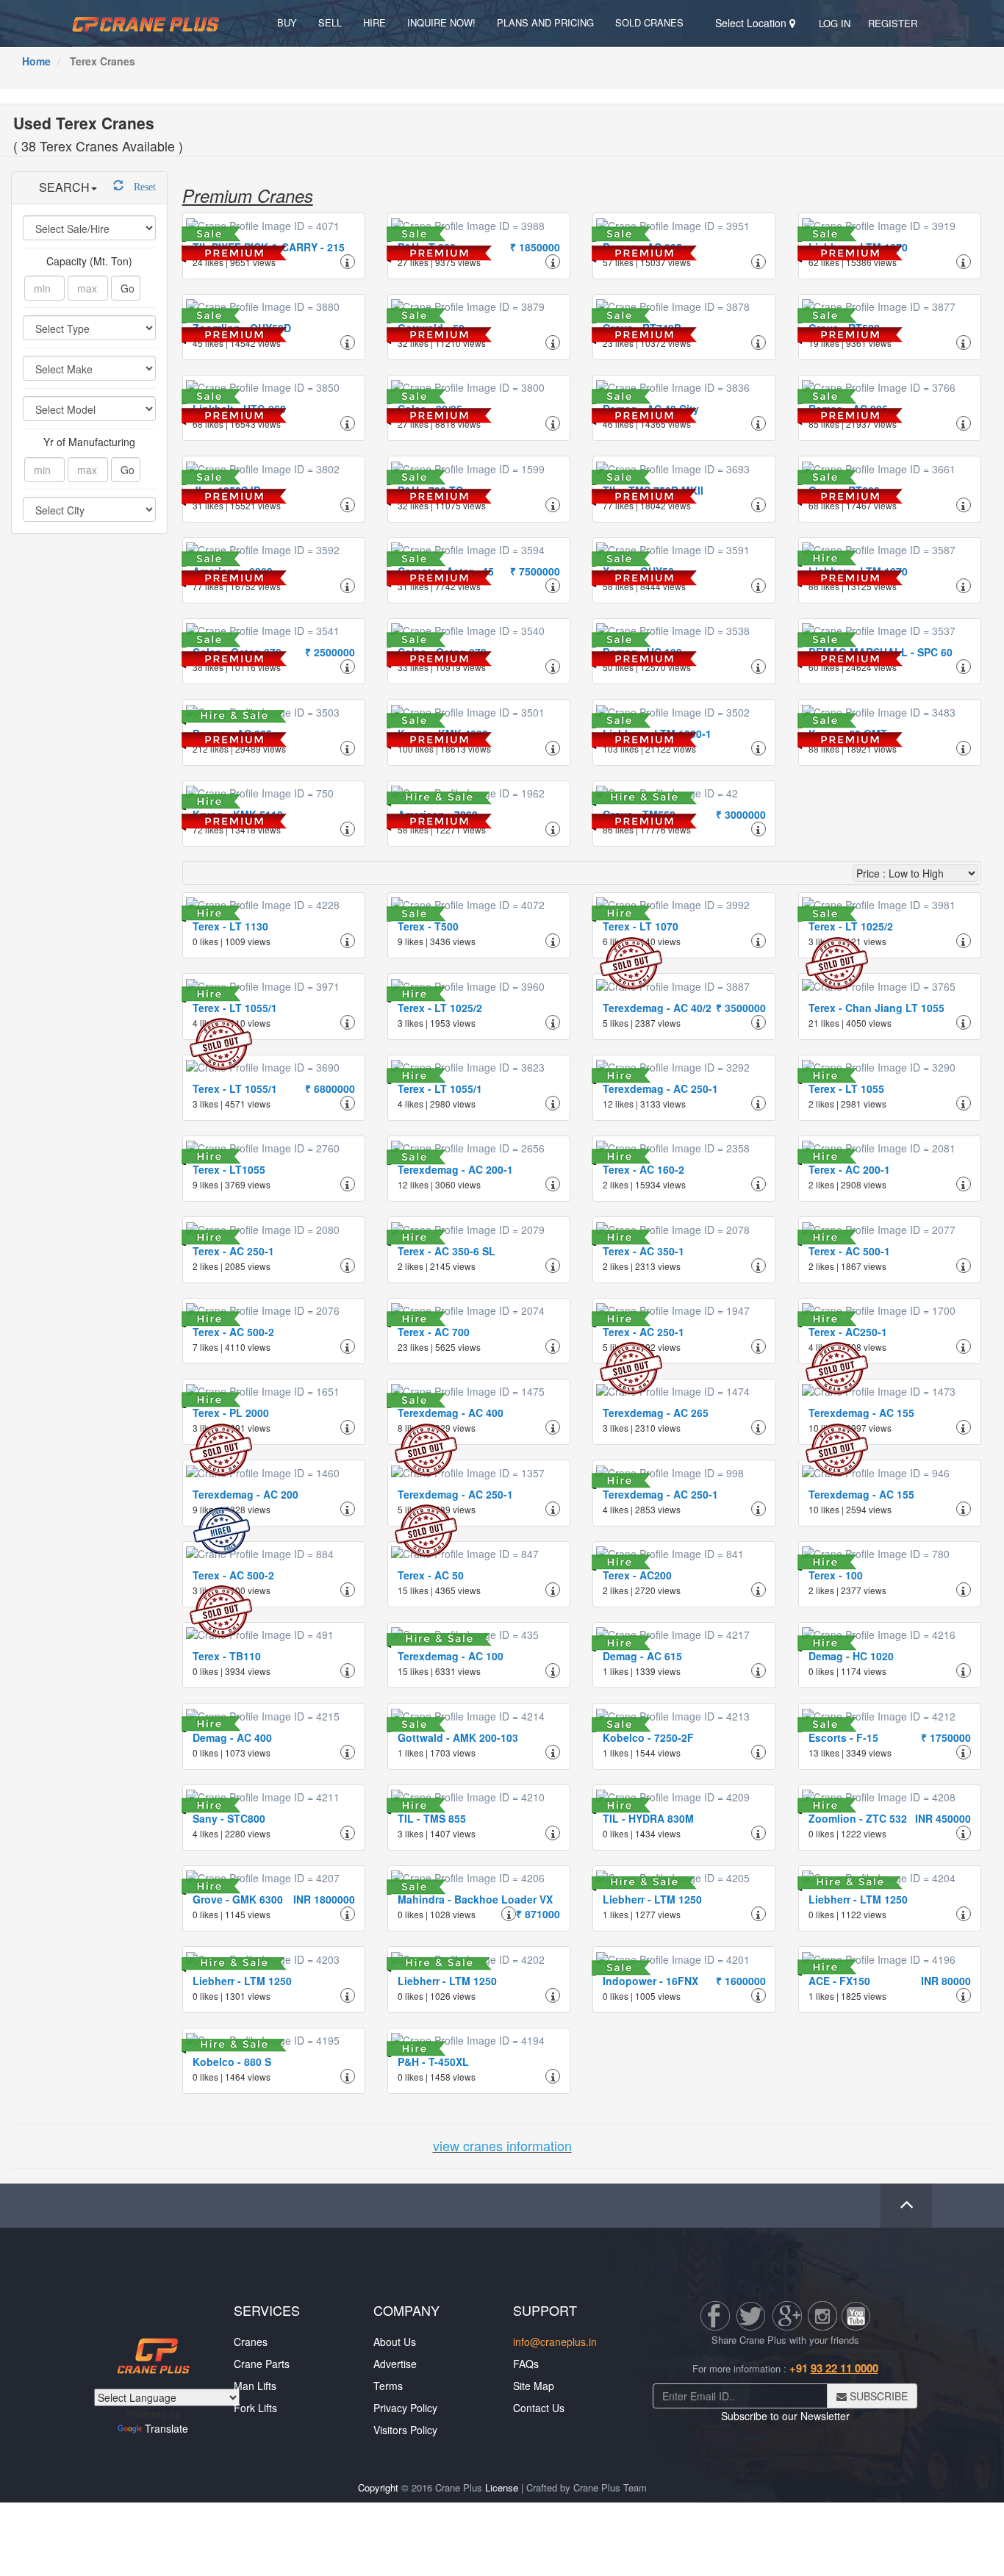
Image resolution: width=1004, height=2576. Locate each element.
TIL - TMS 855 (432, 1818)
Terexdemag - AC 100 (451, 1656)
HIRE (374, 22)
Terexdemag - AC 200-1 (455, 1169)
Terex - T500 (428, 926)
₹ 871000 (538, 1914)
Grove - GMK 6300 (238, 1899)
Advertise (395, 2364)
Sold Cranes (649, 22)
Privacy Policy (405, 2408)
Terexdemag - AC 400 (451, 1413)
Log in (835, 23)
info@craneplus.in (555, 2342)
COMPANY (406, 2310)
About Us (395, 2342)
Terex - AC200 (637, 1575)
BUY (287, 22)
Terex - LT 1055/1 (235, 1008)
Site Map (534, 2386)
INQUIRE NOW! (441, 22)
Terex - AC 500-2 (233, 1332)
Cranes (251, 2342)
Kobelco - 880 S (232, 2062)
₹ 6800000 (330, 1088)
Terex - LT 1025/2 (851, 926)
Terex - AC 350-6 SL (447, 1251)
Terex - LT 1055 (846, 1088)
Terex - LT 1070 (641, 926)
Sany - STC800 (229, 1818)
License (502, 2487)
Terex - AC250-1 (848, 1332)
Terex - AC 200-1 (849, 1169)
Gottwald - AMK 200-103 (458, 1737)
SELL (330, 22)
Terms (388, 2386)
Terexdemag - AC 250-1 (660, 1088)
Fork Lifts (255, 2408)
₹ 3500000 (741, 1008)
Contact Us (539, 2408)
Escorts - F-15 (843, 1737)
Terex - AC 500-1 (849, 1251)
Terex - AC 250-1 (233, 1251)
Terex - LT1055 (229, 1169)
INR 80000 (946, 1981)
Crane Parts (262, 2364)
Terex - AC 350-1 (643, 1251)
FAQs (526, 2364)
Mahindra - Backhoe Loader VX (475, 1899)
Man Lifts (255, 2386)
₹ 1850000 (535, 247)
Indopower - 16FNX (650, 1981)
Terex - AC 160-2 (643, 1169)
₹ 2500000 (330, 652)
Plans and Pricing (545, 22)
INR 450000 (943, 1818)
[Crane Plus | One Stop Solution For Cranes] (146, 22)
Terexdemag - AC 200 (245, 1494)
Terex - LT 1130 (230, 926)
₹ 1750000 (946, 1737)
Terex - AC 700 (434, 1332)
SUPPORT (545, 2310)
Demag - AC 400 (232, 1737)
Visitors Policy (405, 2430)
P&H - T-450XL (433, 2062)
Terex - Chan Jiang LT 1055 (876, 1008)
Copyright (378, 2487)
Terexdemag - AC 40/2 (657, 1008)
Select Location (752, 23)
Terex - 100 (836, 1575)
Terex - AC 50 (431, 1575)
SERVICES (267, 2310)
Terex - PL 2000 (231, 1413)
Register (893, 23)
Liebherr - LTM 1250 (652, 1899)
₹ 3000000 (741, 814)
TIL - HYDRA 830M (648, 1818)
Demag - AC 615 (642, 1656)
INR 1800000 (324, 1899)
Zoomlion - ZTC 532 (858, 1818)
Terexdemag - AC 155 (861, 1413)
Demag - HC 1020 (851, 1656)
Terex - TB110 (227, 1656)
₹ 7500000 (535, 571)
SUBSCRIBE (877, 2396)
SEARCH (64, 187)
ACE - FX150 (839, 1981)
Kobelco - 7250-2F (648, 1737)
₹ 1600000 (741, 1981)
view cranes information (502, 2145)
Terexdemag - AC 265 (656, 1413)
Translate (166, 2428)
